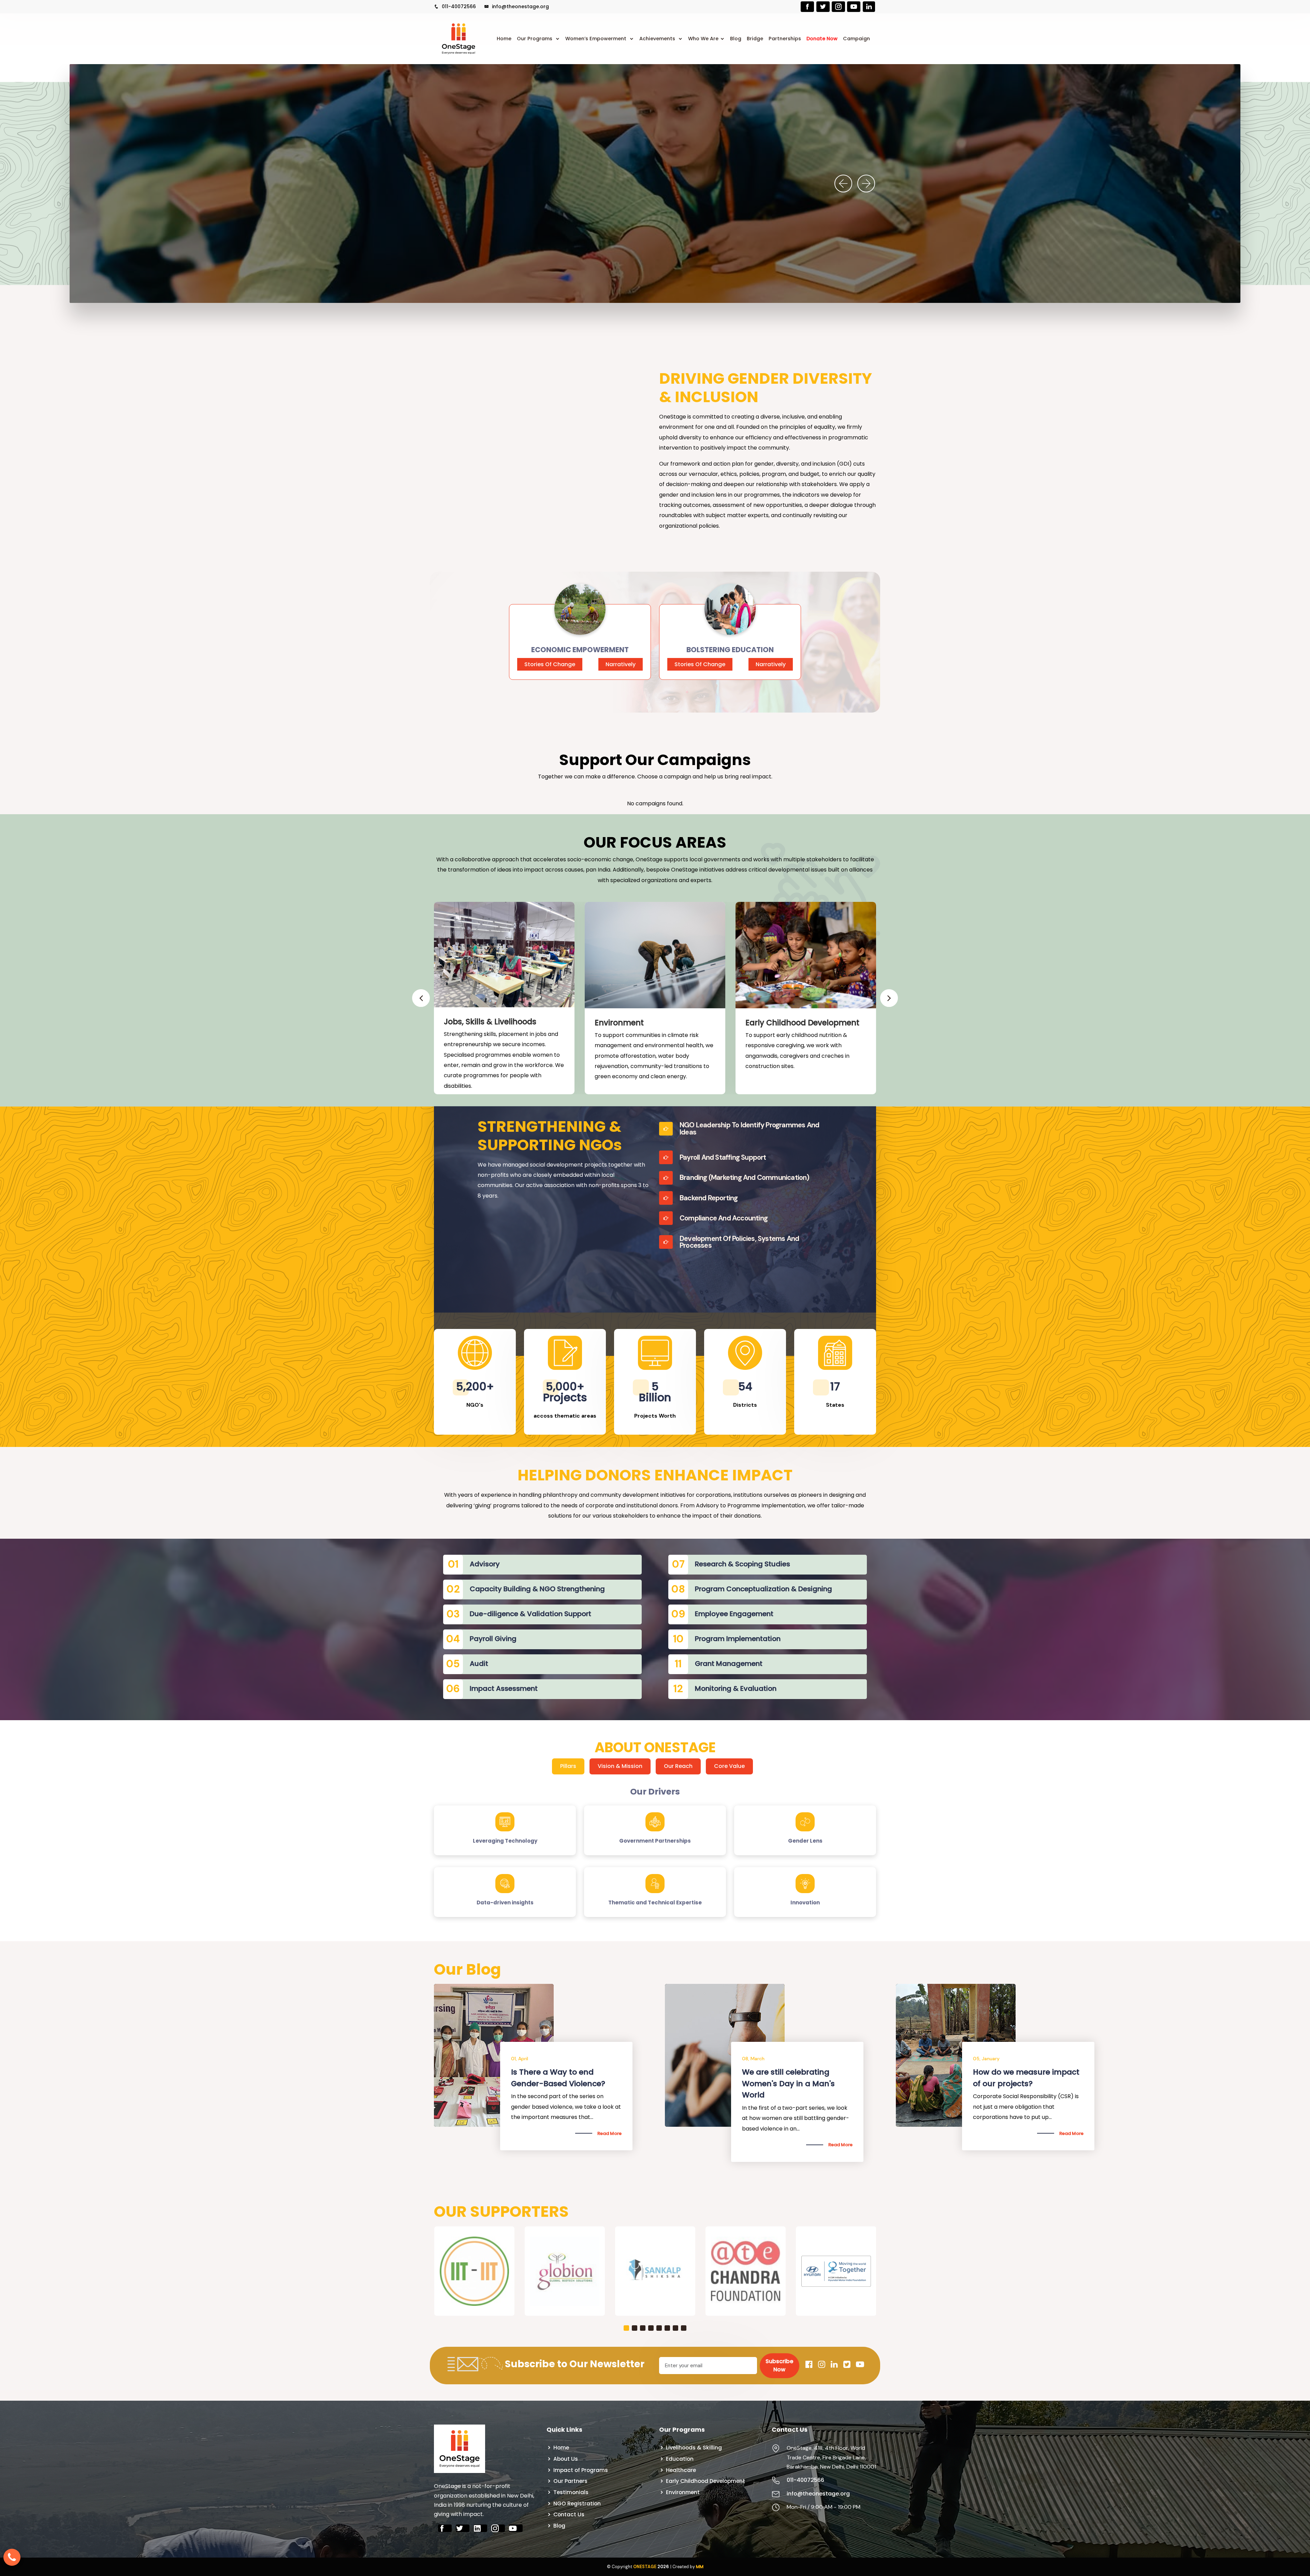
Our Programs (535, 39)
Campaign (856, 39)
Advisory (485, 1564)
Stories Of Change (550, 664)
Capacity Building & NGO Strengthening (537, 1589)
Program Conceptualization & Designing (763, 1589)
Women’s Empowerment (596, 39)
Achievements (658, 39)
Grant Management (729, 1664)
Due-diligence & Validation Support (530, 1614)
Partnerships (785, 39)
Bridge (755, 39)
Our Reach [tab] (678, 1766)
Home (504, 39)
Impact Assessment (504, 1688)
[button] (626, 2404)
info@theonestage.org (520, 6)
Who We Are (703, 39)
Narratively (621, 664)
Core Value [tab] (729, 1766)
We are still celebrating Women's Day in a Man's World (788, 2083)
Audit (479, 1664)
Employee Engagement (734, 1614)
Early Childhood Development (802, 1023)
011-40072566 (458, 6)
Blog (736, 39)
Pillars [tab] (568, 1766)
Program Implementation (738, 1639)
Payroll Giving (493, 1639)
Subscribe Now (779, 2441)
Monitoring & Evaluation (736, 1688)
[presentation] (843, 184)
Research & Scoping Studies (743, 1564)
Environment (619, 1023)
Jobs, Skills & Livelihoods (490, 1022)
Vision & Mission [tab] (620, 1766)
